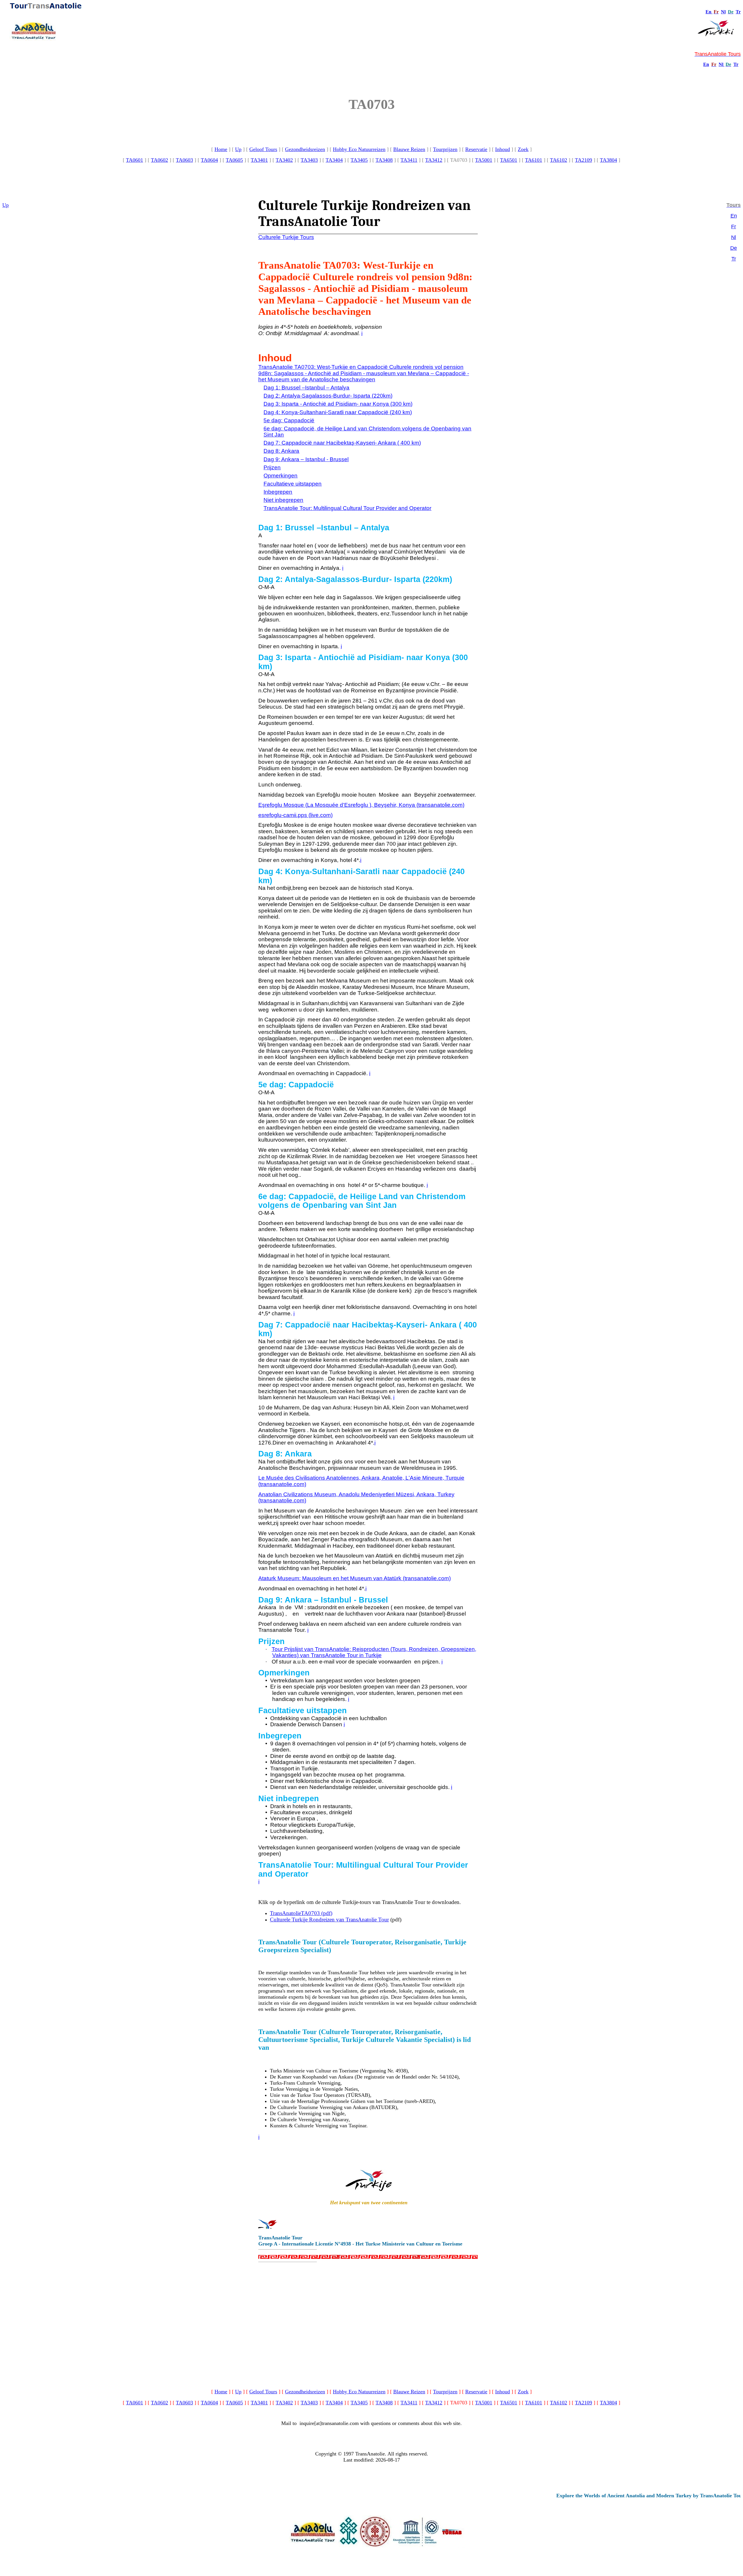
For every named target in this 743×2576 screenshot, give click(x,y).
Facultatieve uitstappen (293, 484)
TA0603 (184, 160)
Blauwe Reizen (409, 149)
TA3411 (409, 160)
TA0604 (209, 160)
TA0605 (234, 160)
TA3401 (259, 160)
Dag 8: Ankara (281, 451)
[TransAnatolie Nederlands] (724, 64)
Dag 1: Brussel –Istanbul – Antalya (306, 388)
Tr (738, 12)
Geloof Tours (263, 149)
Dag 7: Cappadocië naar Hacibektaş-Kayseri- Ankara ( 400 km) (342, 443)
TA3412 (434, 160)
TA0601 (135, 160)
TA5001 (484, 160)
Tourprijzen (445, 149)
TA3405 (359, 160)
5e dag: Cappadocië (289, 420)
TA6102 (559, 160)
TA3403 (309, 160)
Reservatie (476, 149)
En (708, 12)
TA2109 (584, 160)
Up (238, 149)
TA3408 (384, 160)
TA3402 (284, 160)
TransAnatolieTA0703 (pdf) (301, 1913)
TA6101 (534, 160)
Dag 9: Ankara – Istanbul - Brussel (306, 459)
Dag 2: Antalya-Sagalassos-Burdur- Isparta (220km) (328, 396)
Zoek (523, 149)
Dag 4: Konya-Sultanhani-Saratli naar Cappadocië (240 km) (338, 412)
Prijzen (272, 467)
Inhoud (503, 149)
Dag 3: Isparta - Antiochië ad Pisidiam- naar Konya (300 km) (338, 404)
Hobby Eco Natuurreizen (359, 149)
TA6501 (509, 160)
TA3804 (608, 160)
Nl (723, 12)
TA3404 (334, 160)
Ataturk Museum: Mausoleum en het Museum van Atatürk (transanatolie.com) (355, 1578)
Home (221, 149)
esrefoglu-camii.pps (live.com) (295, 815)
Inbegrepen (278, 492)
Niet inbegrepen (283, 500)
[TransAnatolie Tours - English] (712, 12)
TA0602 (159, 160)
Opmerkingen (281, 476)
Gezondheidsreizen (305, 149)
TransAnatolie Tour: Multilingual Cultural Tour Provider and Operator (347, 508)
